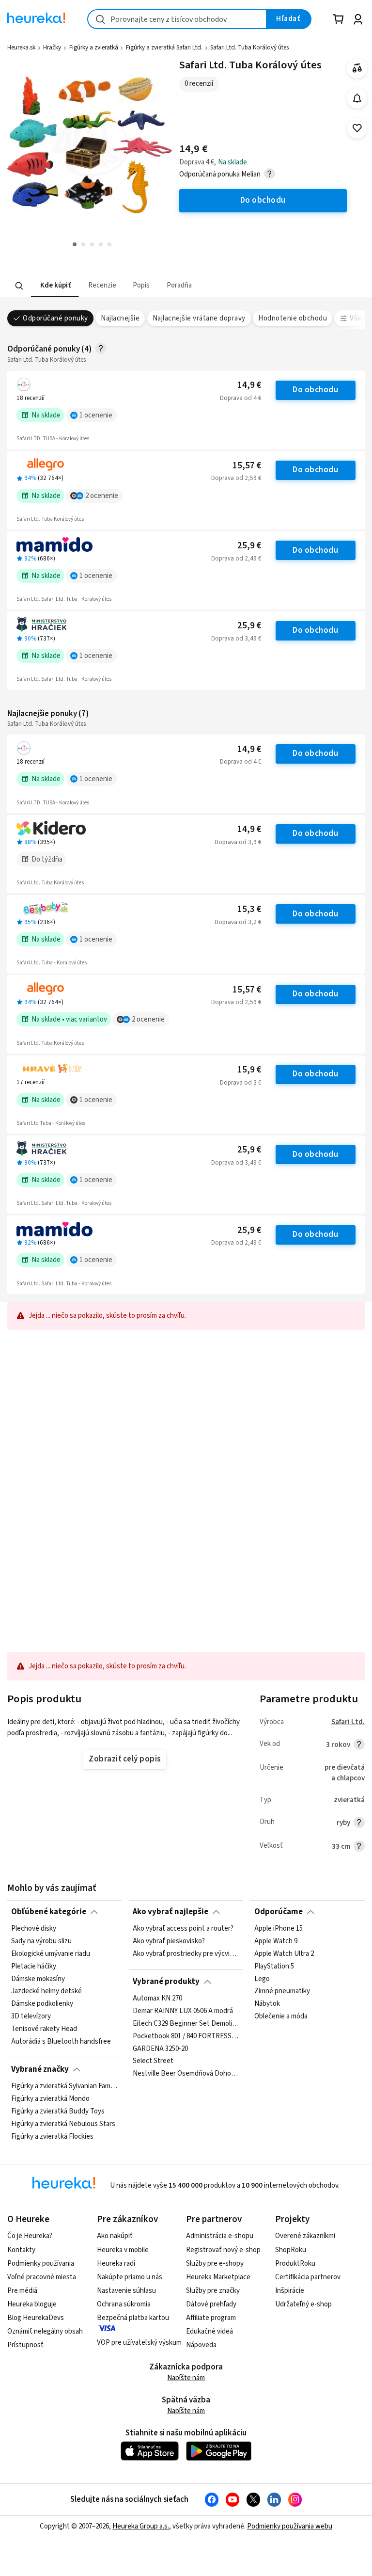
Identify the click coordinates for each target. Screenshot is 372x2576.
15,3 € (249, 909)
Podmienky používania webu (290, 2526)
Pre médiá (22, 2291)
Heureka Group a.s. (141, 2526)
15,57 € (247, 466)
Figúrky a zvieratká (94, 48)
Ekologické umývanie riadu (51, 1954)
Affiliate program (211, 2318)
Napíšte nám (186, 2378)
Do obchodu (315, 390)
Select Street (153, 2061)
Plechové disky (34, 1929)
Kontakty (21, 2250)
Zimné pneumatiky (282, 1992)
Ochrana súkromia (124, 2304)
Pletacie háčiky (34, 1967)
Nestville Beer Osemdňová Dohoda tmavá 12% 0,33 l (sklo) (186, 2074)
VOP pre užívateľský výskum (139, 2343)
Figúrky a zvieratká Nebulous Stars (63, 2124)
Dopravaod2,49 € (236, 559)
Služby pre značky (213, 2291)
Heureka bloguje (32, 2304)
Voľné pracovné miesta (42, 2277)
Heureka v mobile (123, 2250)
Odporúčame (279, 1912)
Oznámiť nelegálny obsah (45, 2331)
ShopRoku (291, 2250)
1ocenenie (96, 415)
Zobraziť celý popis (124, 1759)
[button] (55, 286)
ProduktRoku (295, 2264)
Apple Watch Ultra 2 (284, 1954)
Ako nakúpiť (115, 2236)
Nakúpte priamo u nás (130, 2277)
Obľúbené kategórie (49, 1912)
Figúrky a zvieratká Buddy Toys (58, 2112)
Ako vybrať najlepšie (170, 1912)
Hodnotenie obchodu (293, 318)
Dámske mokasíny (38, 1979)
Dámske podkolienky (42, 2004)
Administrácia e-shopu (220, 2236)
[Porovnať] (357, 68)
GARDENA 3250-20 (160, 2049)
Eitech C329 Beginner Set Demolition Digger (186, 2024)
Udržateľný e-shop (303, 2304)
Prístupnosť (25, 2345)
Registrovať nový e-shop (223, 2250)
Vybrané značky (40, 2069)
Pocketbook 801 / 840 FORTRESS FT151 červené (186, 2036)
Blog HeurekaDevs (36, 2318)
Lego (262, 1979)
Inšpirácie (290, 2291)
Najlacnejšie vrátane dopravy (199, 318)
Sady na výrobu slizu (41, 1941)
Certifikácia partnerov (308, 2277)
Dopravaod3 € (240, 1083)
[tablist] (126, 286)
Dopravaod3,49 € (236, 639)
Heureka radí (116, 2264)
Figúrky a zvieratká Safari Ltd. (164, 48)
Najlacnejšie (120, 318)
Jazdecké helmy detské (46, 1992)
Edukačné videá (209, 2331)
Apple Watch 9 (276, 1941)
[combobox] (177, 19)
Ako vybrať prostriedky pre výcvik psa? (186, 1954)
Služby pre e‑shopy (215, 2264)
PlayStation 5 (274, 1967)
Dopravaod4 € (240, 398)
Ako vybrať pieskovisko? (169, 1941)
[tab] (55, 286)
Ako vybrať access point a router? (183, 1929)
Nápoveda (201, 2345)
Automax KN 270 (157, 1999)
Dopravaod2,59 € (236, 478)
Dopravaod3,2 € (238, 922)
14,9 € (249, 385)
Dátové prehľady (211, 2304)
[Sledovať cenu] (357, 98)
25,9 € (249, 546)
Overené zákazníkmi (305, 2236)
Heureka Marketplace (218, 2277)
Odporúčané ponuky (55, 318)
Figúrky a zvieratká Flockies (52, 2137)
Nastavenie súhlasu (126, 2291)
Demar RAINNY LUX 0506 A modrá (183, 2011)
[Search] (19, 286)
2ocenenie (102, 496)
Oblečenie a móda (281, 2016)
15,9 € (249, 1070)
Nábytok (267, 2004)
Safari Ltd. (348, 1722)
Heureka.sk (21, 48)
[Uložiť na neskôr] (357, 128)
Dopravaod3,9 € (238, 842)
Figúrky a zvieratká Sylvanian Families (64, 2086)
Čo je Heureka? (30, 2236)
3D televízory (31, 2016)
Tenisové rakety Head (44, 2029)
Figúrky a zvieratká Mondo (50, 2099)
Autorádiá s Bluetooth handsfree (61, 2042)
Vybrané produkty (166, 1982)
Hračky (52, 48)
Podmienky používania (41, 2264)
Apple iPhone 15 (279, 1929)
